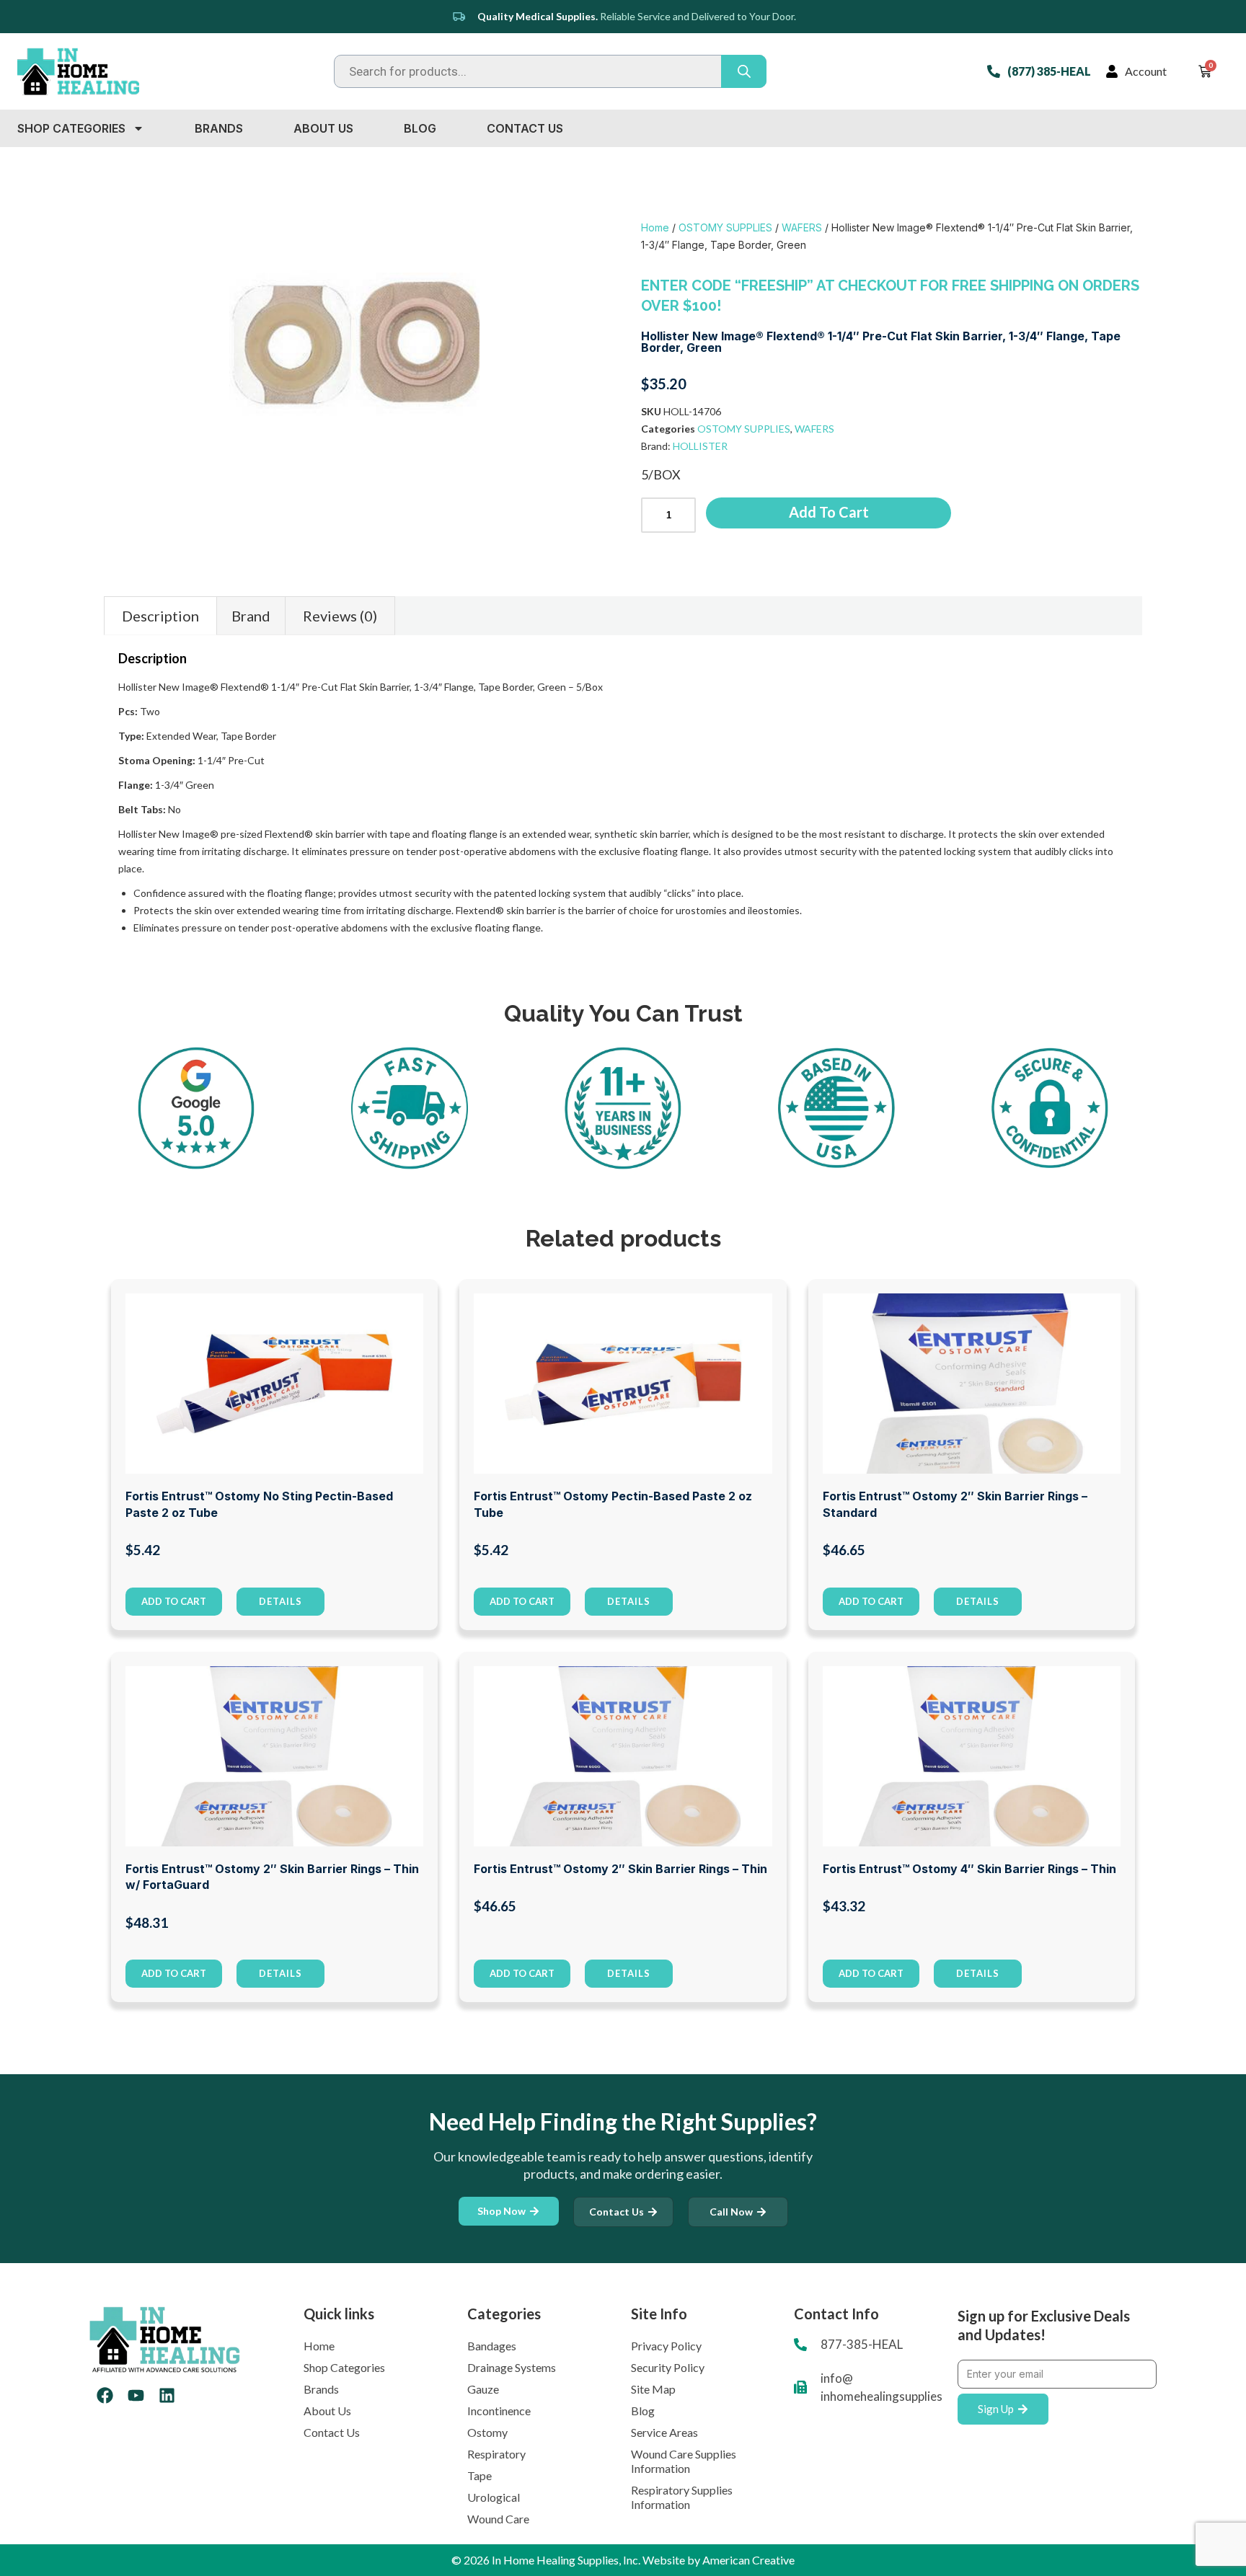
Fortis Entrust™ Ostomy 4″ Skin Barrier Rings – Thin (969, 1869)
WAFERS (802, 227)
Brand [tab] (251, 616)
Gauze (483, 2389)
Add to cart (829, 512)
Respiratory (496, 2454)
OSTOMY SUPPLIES (725, 227)
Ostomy (487, 2432)
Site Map (653, 2389)
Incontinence (499, 2411)
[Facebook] (105, 2395)
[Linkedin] (167, 2395)
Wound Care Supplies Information (684, 2461)
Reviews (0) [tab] (340, 616)
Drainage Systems (512, 2367)
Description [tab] (160, 616)
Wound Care (498, 2519)
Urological (494, 2497)
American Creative (748, 2560)
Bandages (492, 2346)
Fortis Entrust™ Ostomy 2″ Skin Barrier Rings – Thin (620, 1869)
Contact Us (525, 128)
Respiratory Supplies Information (682, 2497)
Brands (219, 128)
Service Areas (664, 2432)
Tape (480, 2475)
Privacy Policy (666, 2346)
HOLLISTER (700, 446)
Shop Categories (71, 128)
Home (655, 227)
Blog (420, 128)
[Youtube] (136, 2395)
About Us (323, 128)
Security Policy (668, 2367)
